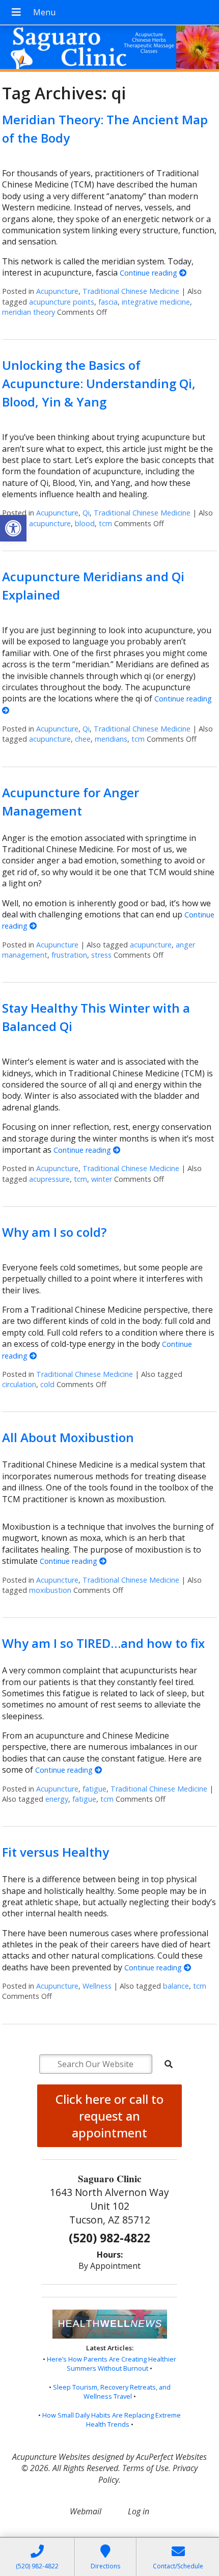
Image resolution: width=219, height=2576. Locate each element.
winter (102, 1179)
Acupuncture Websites (51, 2457)
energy (57, 1799)
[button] (13, 528)
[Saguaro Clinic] (109, 50)
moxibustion (50, 1590)
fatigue (94, 1789)
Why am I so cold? (54, 1232)
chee (83, 739)
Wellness (97, 1986)
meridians (111, 739)
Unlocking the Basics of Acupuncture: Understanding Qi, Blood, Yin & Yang (99, 383)
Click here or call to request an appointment (109, 2116)
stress (101, 955)
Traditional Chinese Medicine (131, 291)
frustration (69, 955)
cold (47, 1384)
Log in (139, 2511)
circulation (19, 1384)
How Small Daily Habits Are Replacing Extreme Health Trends (112, 2420)
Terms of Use (145, 2468)
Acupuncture (57, 291)
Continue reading (149, 273)
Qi (86, 513)
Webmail (86, 2511)
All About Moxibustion (68, 1437)
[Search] (169, 2064)
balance (176, 1986)
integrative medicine (156, 302)
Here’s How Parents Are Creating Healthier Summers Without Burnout (112, 2364)
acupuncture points (62, 302)
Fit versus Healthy (56, 1852)
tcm (105, 523)
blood (85, 523)
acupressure (49, 1179)
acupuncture (50, 523)
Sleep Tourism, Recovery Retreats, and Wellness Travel (112, 2392)
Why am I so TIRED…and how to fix (103, 1643)
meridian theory (29, 312)
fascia (108, 302)
